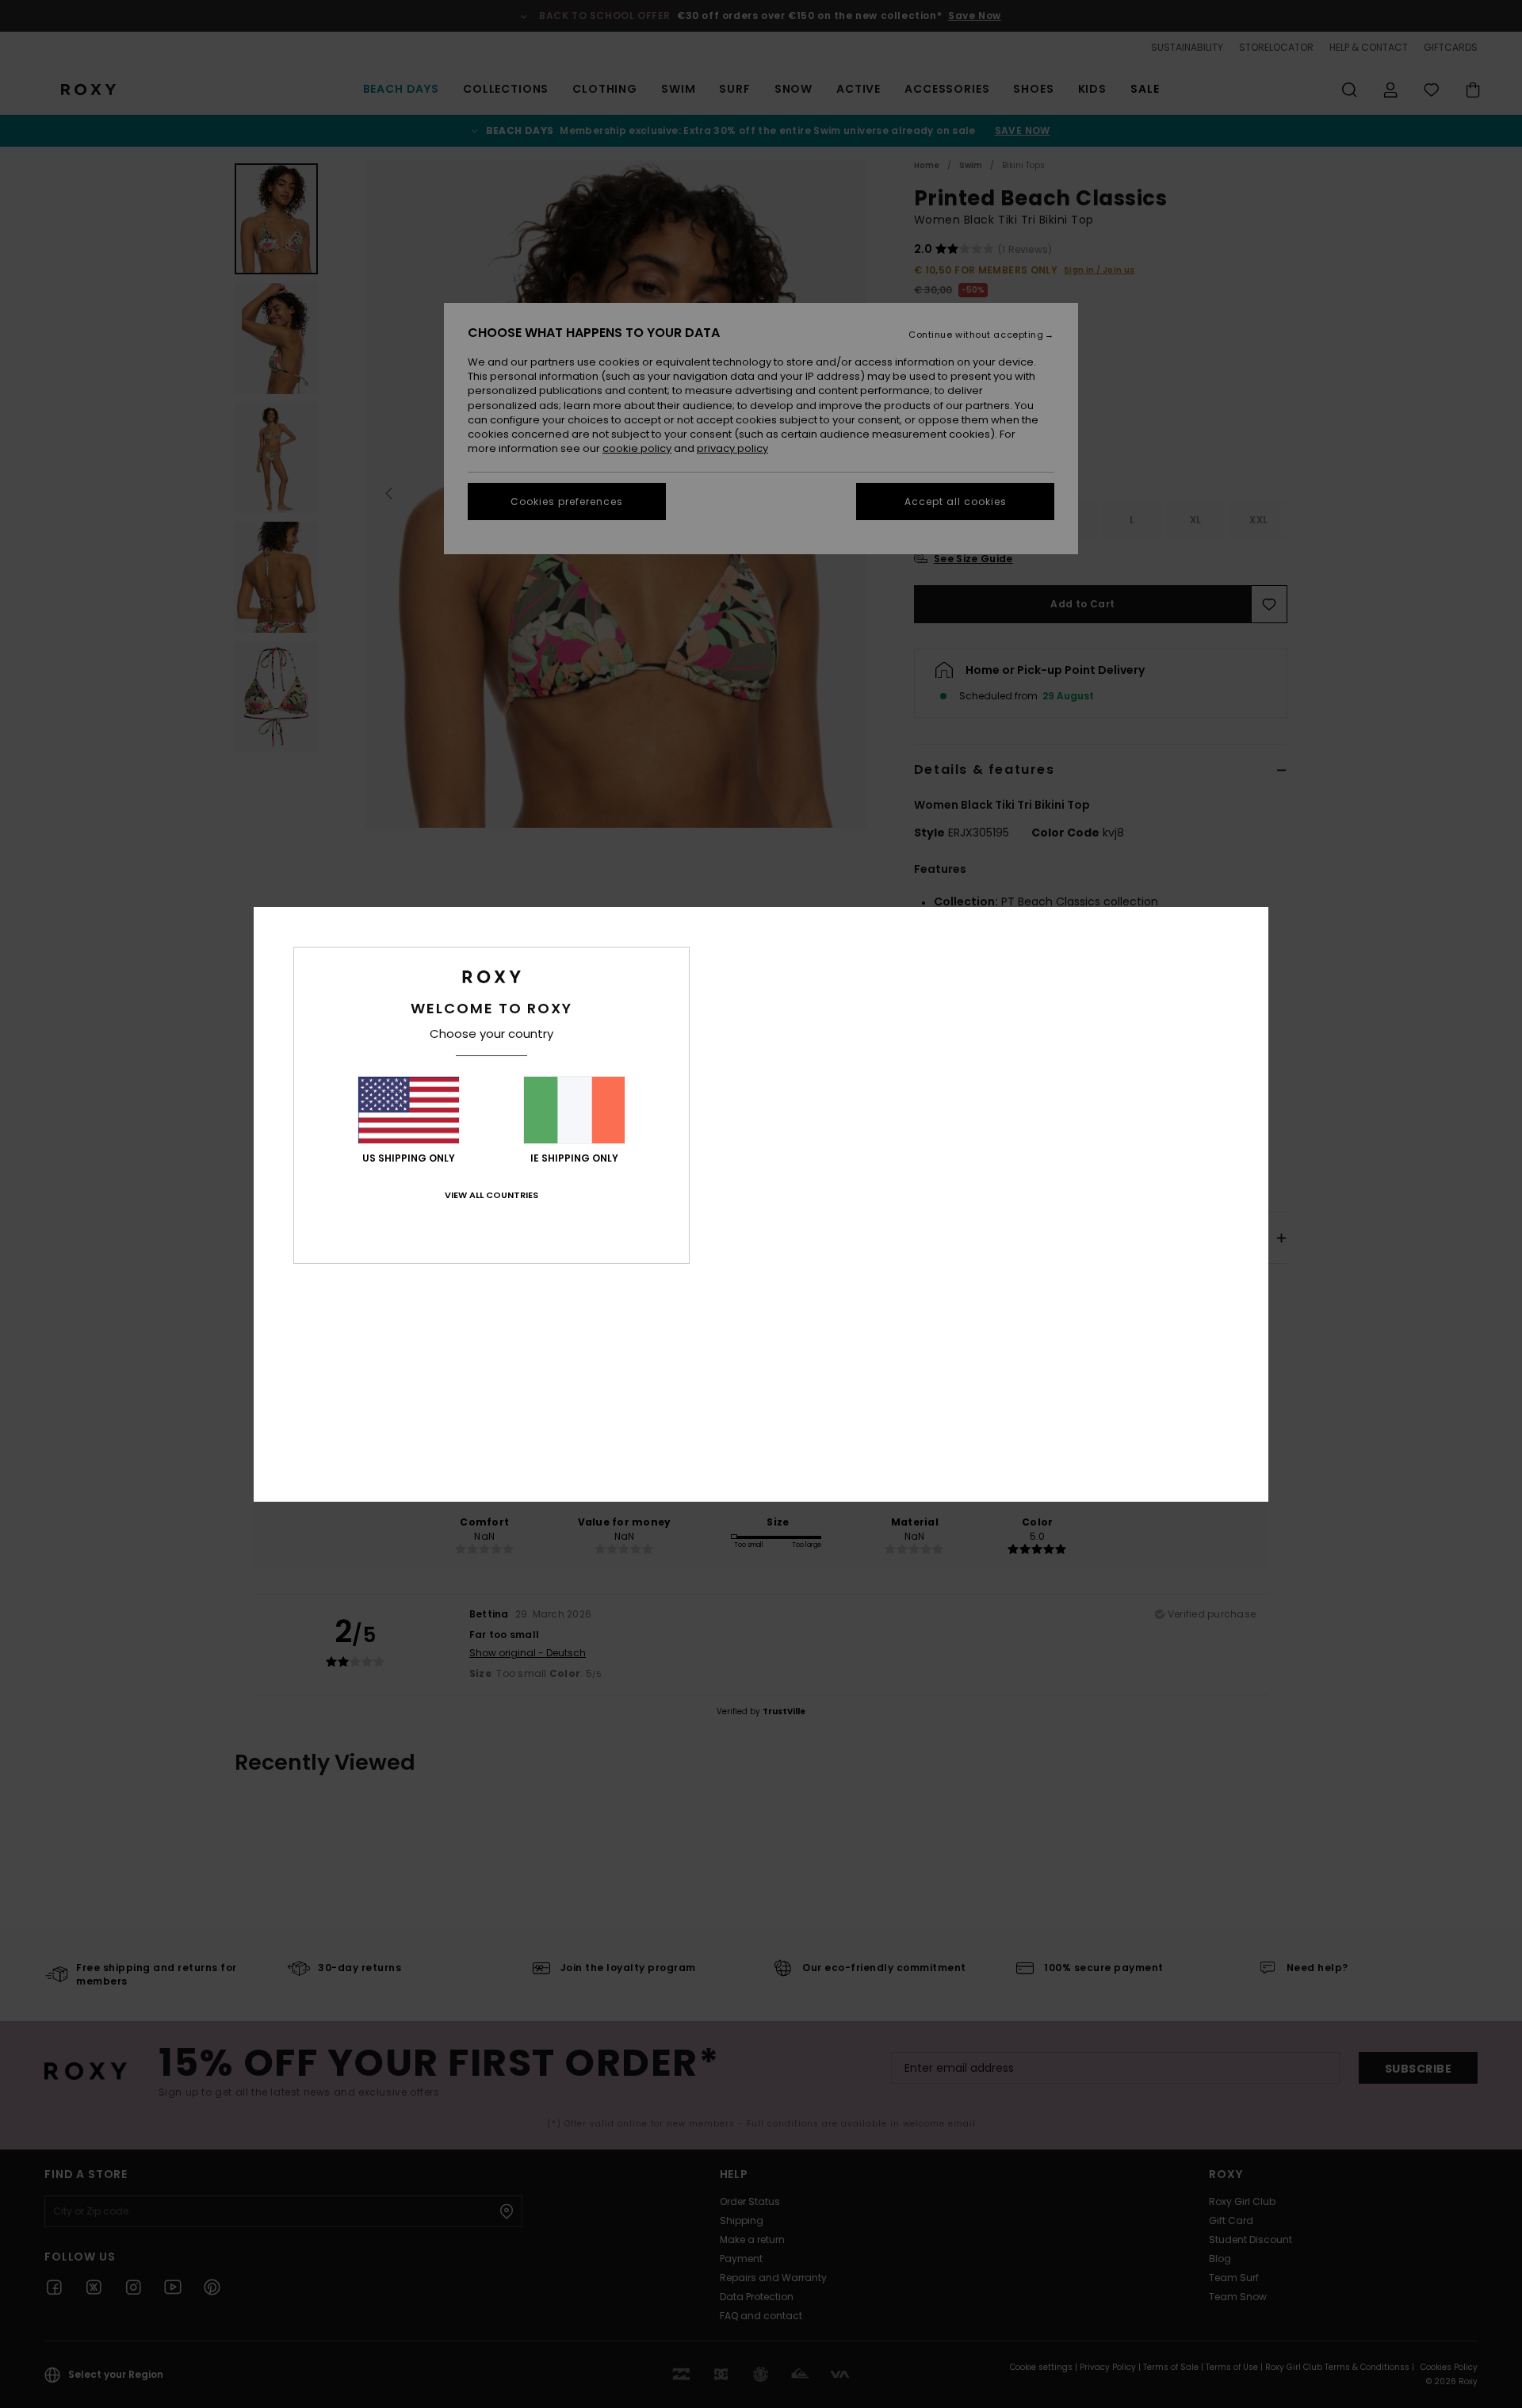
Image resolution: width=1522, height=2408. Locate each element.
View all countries (491, 1195)
